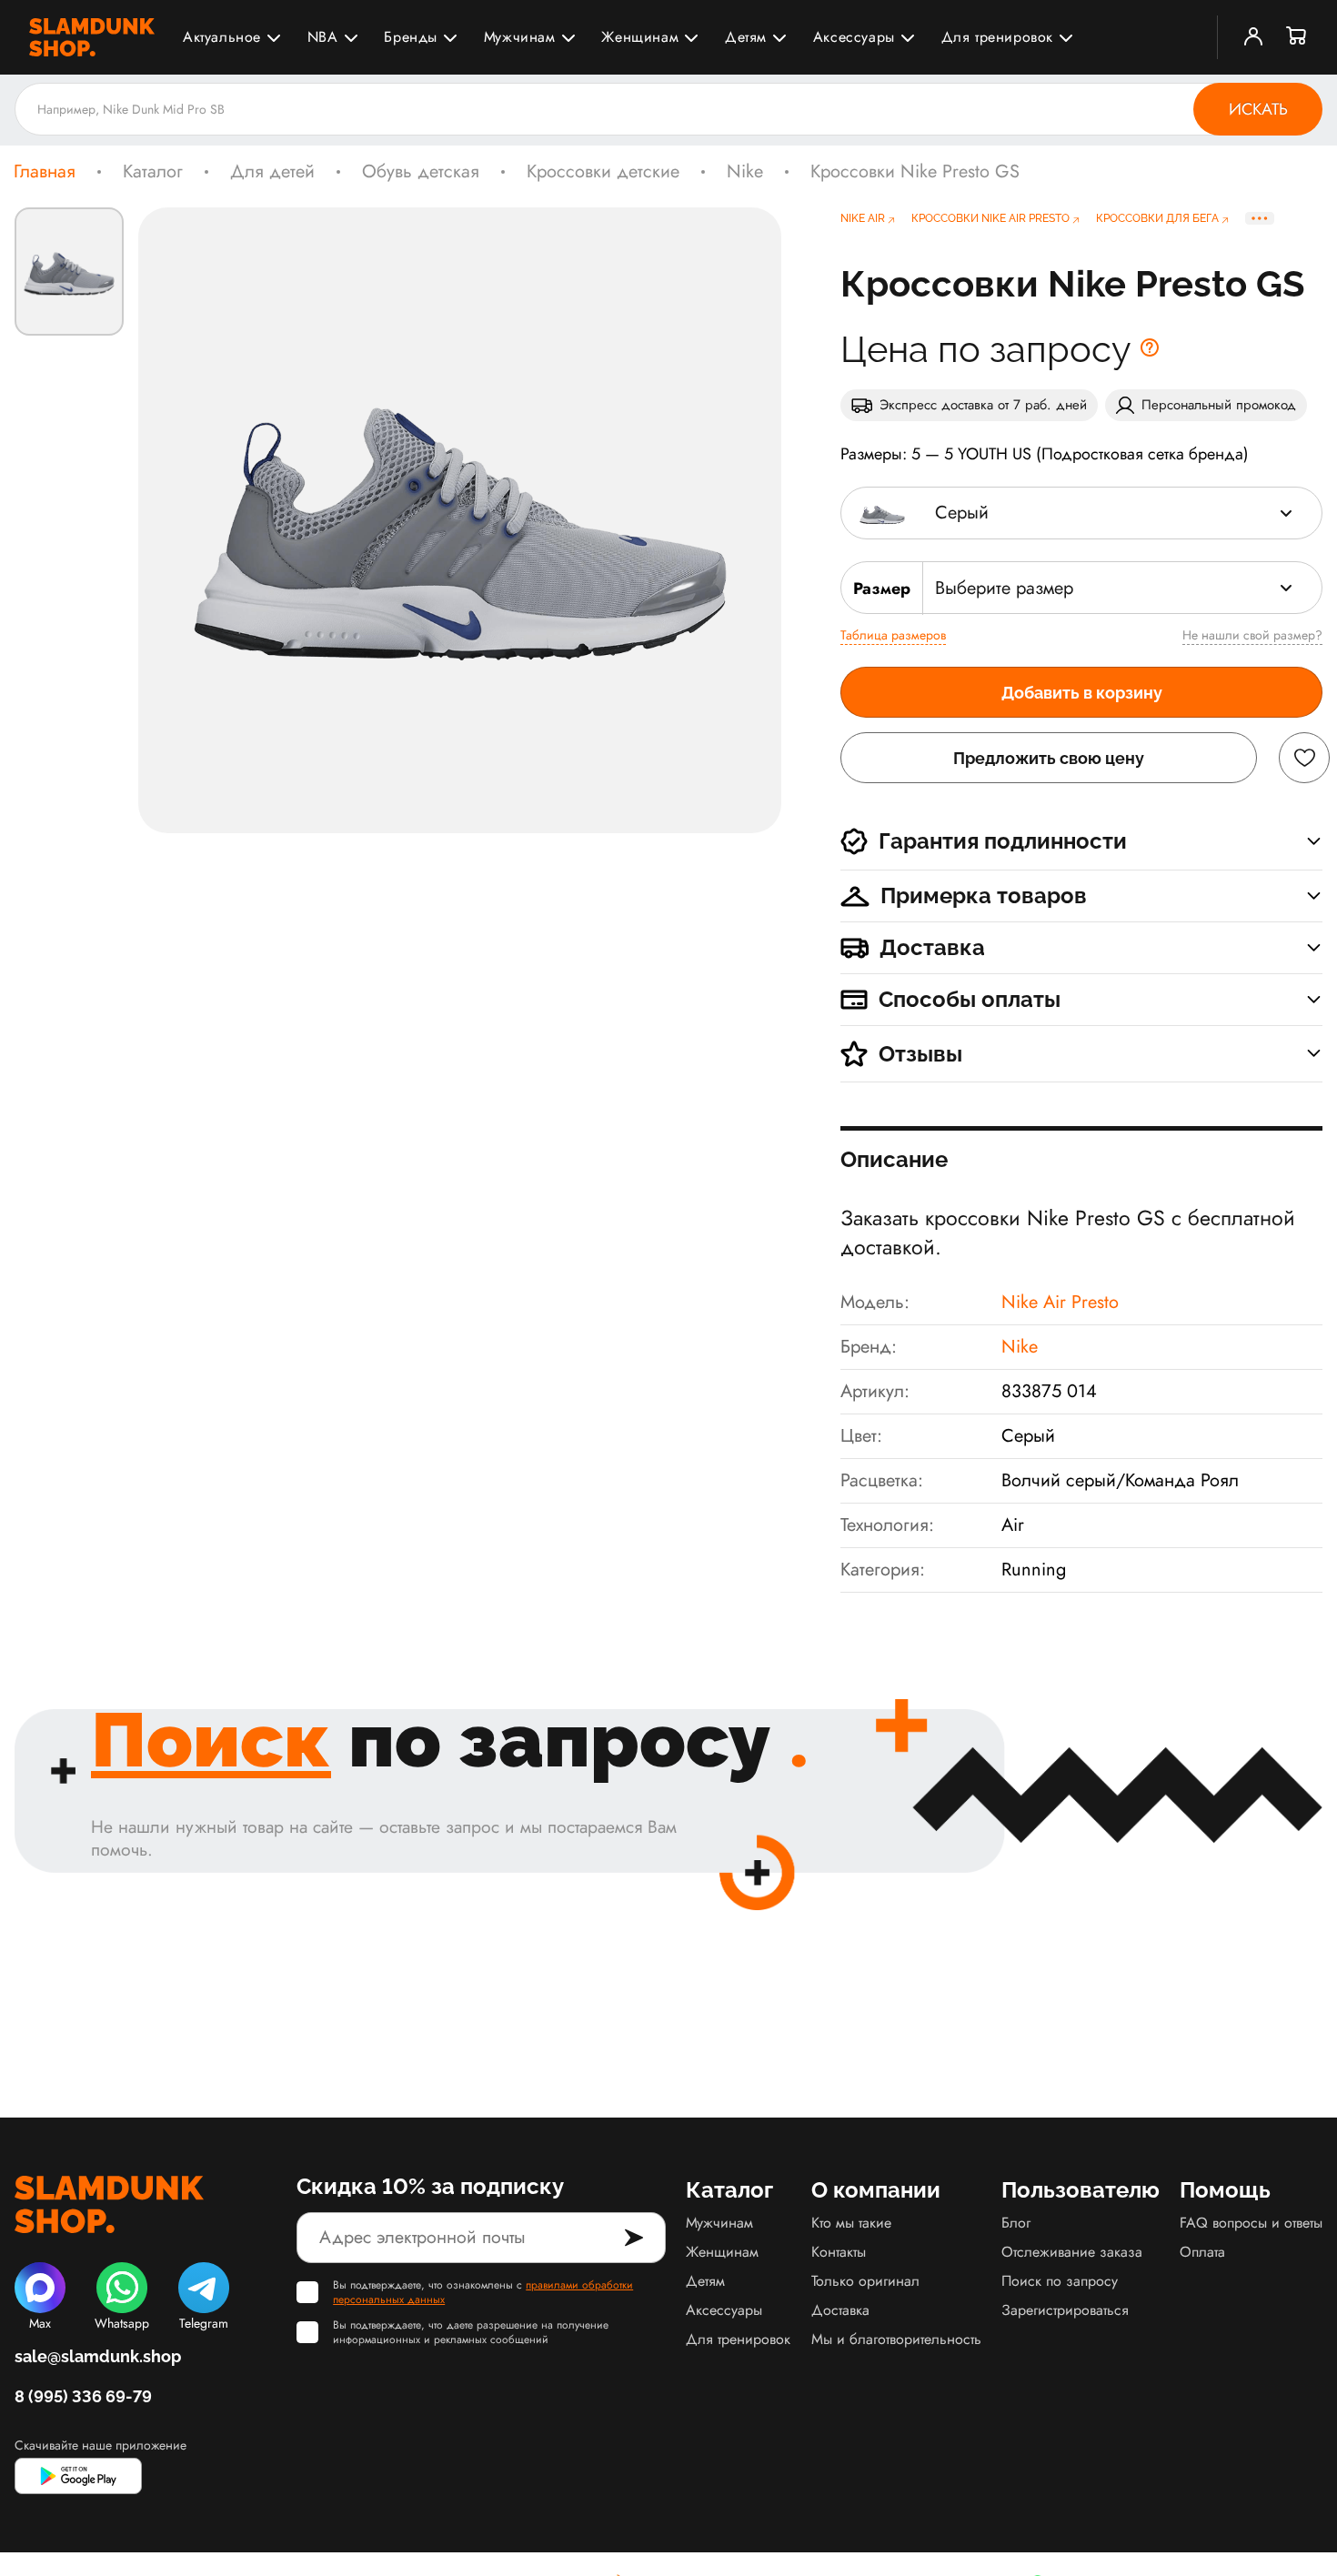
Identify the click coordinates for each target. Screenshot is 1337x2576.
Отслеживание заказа (1072, 2252)
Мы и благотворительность (896, 2339)
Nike (745, 172)
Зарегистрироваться (1065, 2310)
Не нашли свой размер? (1252, 635)
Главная (45, 172)
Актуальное (222, 37)
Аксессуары (854, 37)
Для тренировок (997, 37)
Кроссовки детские (603, 172)
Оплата (1202, 2252)
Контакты (839, 2252)
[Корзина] (1297, 37)
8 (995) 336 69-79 (83, 2396)
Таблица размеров (893, 635)
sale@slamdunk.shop (98, 2356)
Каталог (153, 172)
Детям (746, 37)
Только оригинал (865, 2281)
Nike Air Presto (1060, 1302)
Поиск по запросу (1060, 2281)
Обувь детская (421, 172)
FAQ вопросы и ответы (1251, 2223)
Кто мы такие (851, 2223)
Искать (1258, 109)
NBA (323, 37)
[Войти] (1253, 37)
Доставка (840, 2310)
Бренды (411, 37)
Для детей (272, 172)
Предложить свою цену (1049, 758)
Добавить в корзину (1082, 693)
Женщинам (640, 37)
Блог (1016, 2223)
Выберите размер (1004, 588)
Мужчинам (520, 37)
